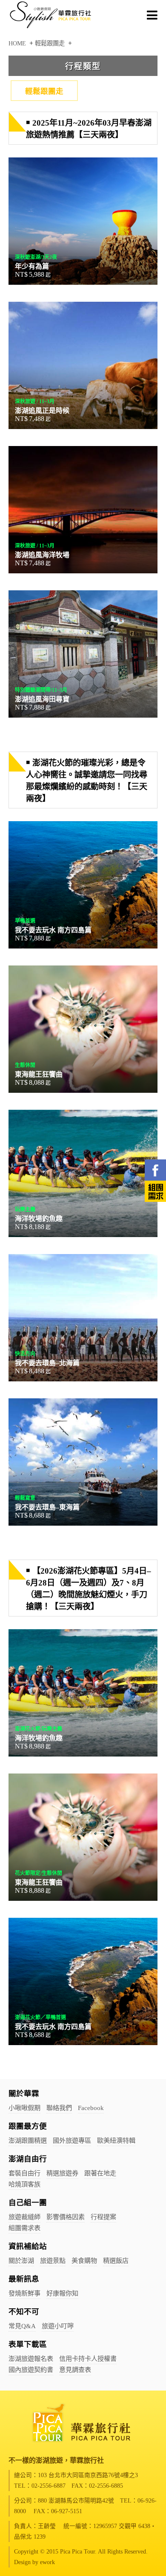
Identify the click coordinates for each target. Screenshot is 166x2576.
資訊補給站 (28, 2246)
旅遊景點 (53, 2260)
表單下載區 (28, 2344)
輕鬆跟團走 (44, 91)
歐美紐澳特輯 (116, 2140)
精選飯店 (116, 2260)
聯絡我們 (59, 2108)
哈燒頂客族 (24, 2184)
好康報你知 (62, 2293)
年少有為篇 (83, 221)
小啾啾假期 (24, 2108)
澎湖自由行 (28, 2159)
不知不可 (24, 2312)
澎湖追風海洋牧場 (83, 510)
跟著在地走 (100, 2173)
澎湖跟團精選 (28, 2140)
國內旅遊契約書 (31, 2370)
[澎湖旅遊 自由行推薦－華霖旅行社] (51, 28)
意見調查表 (75, 2370)
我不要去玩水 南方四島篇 (83, 885)
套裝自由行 (24, 2173)
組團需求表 (24, 2228)
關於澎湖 (21, 2260)
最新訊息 (24, 2279)
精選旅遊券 (62, 2173)
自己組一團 (28, 2203)
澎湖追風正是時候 (83, 365)
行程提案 (103, 2217)
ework (47, 2562)
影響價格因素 (66, 2217)
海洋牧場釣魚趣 (83, 1173)
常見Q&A (22, 2326)
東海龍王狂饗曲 (83, 1029)
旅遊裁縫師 (24, 2217)
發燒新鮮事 (24, 2293)
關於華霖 (24, 2093)
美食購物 (84, 2260)
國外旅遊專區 (72, 2140)
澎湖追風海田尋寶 (83, 654)
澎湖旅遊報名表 (31, 2359)
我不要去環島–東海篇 (83, 1462)
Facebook (91, 2108)
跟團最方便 (28, 2126)
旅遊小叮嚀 (58, 2326)
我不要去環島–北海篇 (83, 1318)
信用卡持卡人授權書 (88, 2359)
